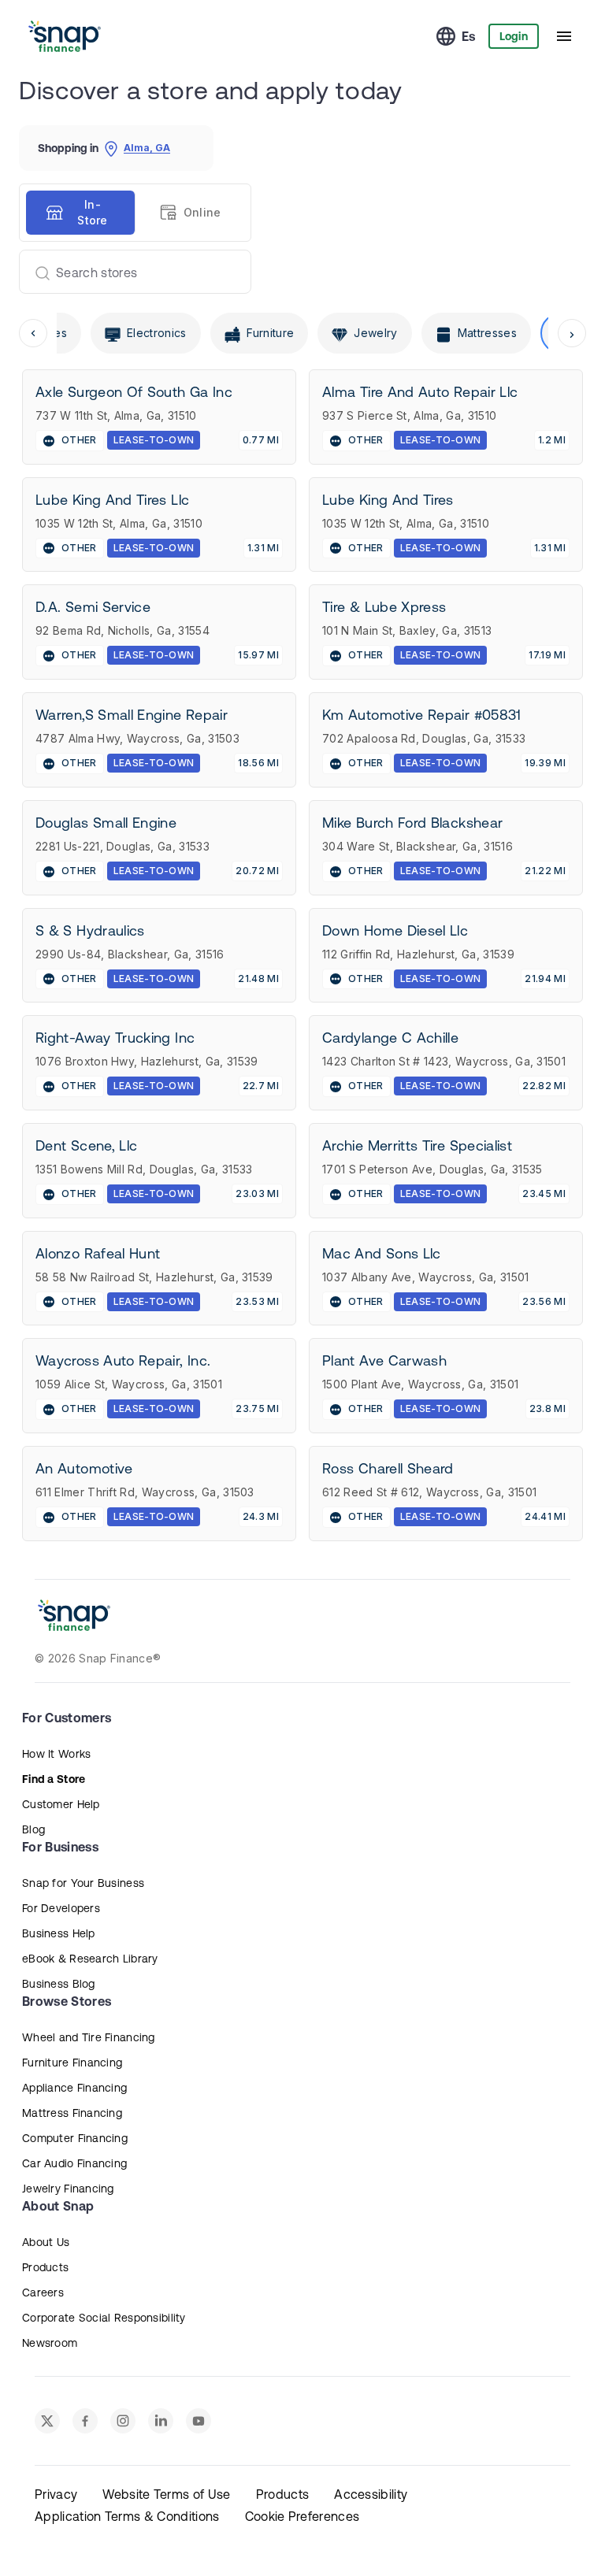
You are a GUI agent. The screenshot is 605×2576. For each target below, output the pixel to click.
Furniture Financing (72, 2063)
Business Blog (59, 1984)
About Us (46, 2242)
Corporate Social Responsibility (104, 2318)
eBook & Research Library (90, 1959)
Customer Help (61, 1804)
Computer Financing (75, 2138)
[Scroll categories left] (33, 333)
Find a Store (54, 1779)
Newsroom (50, 2343)
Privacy (56, 2494)
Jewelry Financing (68, 2189)
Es (469, 36)
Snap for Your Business (83, 1883)
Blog (33, 1829)
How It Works (56, 1754)
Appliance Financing (74, 2088)
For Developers (61, 1908)
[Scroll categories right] (572, 333)
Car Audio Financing (74, 2163)
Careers (43, 2292)
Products (45, 2267)
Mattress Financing (72, 2113)
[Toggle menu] (564, 36)
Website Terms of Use (166, 2494)
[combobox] (129, 272)
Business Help (59, 1933)
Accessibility (371, 2494)
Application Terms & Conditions (127, 2516)
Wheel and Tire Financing (89, 2037)
